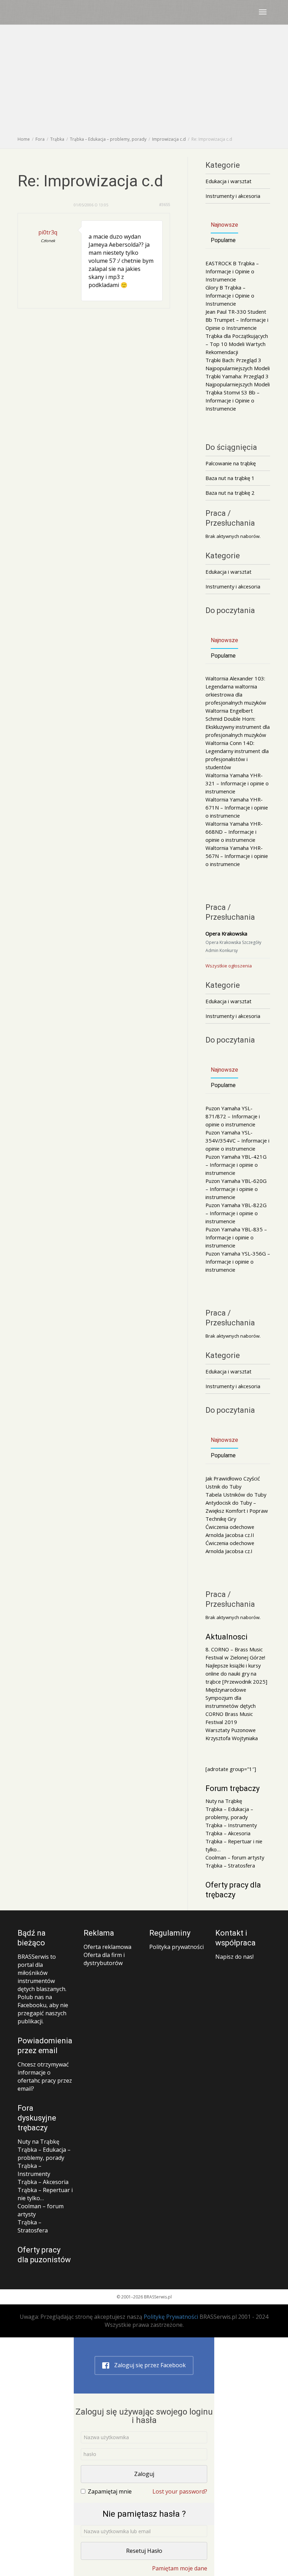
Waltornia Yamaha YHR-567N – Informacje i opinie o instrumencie (237, 856)
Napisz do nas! (234, 1957)
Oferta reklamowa (107, 1947)
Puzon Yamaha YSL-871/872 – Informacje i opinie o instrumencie (233, 1116)
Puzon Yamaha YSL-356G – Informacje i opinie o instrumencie (238, 1262)
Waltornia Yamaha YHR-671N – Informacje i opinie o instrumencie (237, 807)
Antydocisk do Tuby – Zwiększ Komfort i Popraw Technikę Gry (237, 1511)
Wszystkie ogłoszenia (229, 966)
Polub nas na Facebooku (35, 2001)
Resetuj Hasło (144, 2551)
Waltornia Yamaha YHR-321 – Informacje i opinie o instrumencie (237, 783)
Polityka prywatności (176, 1947)
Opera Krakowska (226, 933)
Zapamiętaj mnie (110, 2491)
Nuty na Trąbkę (224, 1801)
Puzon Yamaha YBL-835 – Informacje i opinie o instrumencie (236, 1237)
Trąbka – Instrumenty (231, 1825)
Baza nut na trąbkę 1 (230, 478)
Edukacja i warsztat (228, 181)
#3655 (165, 204)
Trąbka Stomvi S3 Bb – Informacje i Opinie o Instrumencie (233, 400)
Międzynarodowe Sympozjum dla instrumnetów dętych (231, 1698)
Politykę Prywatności (171, 2317)
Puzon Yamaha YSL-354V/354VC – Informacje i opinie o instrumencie (237, 1140)
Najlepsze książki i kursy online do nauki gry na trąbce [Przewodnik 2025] (236, 1673)
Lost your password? (180, 2491)
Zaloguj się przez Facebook (149, 2365)
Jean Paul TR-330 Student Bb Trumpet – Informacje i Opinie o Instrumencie (237, 320)
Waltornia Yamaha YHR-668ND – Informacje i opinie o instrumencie (234, 832)
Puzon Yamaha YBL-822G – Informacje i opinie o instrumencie (236, 1213)
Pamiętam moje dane (180, 2568)
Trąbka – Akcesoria (228, 1833)
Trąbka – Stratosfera (230, 1865)
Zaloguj (144, 2474)
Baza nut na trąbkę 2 (230, 493)
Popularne (223, 240)
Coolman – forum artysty (235, 1857)
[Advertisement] (144, 82)
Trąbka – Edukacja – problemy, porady (44, 2154)
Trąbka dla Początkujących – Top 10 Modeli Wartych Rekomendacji (237, 344)
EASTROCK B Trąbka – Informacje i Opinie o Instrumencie (232, 271)
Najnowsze (224, 225)
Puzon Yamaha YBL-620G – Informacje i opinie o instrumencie (236, 1189)
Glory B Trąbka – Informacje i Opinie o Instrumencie (230, 295)
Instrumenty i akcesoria (233, 196)
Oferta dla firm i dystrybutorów (104, 1959)
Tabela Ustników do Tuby (236, 1495)
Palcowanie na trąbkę (231, 463)
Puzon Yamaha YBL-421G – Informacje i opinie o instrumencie (236, 1165)
